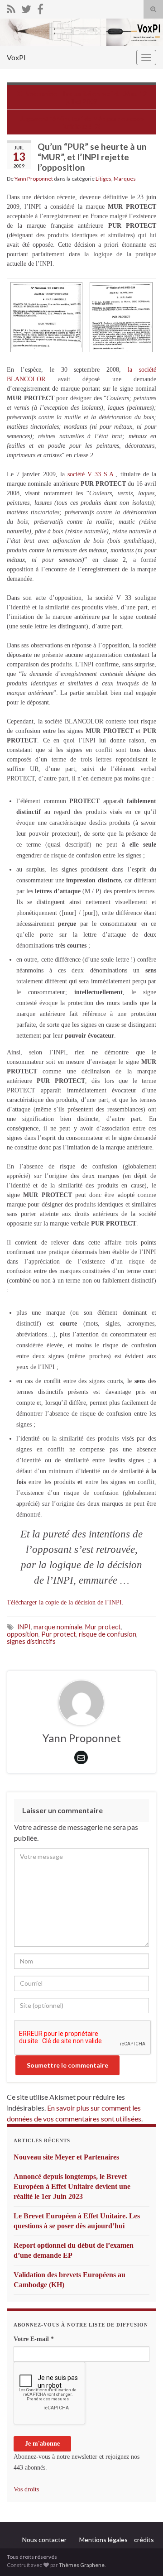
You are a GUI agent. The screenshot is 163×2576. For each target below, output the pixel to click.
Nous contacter (44, 2540)
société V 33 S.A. (92, 474)
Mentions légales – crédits (117, 2540)
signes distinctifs (31, 1641)
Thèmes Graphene (82, 2565)
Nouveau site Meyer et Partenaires (66, 2157)
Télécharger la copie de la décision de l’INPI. (65, 1602)
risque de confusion (108, 1634)
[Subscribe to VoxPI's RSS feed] (11, 7)
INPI (24, 1627)
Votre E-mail (34, 2339)
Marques (125, 179)
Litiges (103, 179)
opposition (23, 1634)
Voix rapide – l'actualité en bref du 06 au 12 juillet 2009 (86, 97)
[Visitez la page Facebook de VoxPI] (40, 7)
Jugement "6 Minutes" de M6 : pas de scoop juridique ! (82, 122)
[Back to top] (143, 2556)
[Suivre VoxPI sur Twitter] (26, 7)
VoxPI (16, 57)
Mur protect (103, 1627)
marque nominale (58, 1627)
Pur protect (59, 1634)
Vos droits (26, 2489)
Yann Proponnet (34, 179)
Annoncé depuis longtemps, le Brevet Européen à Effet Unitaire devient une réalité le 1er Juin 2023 (72, 2186)
